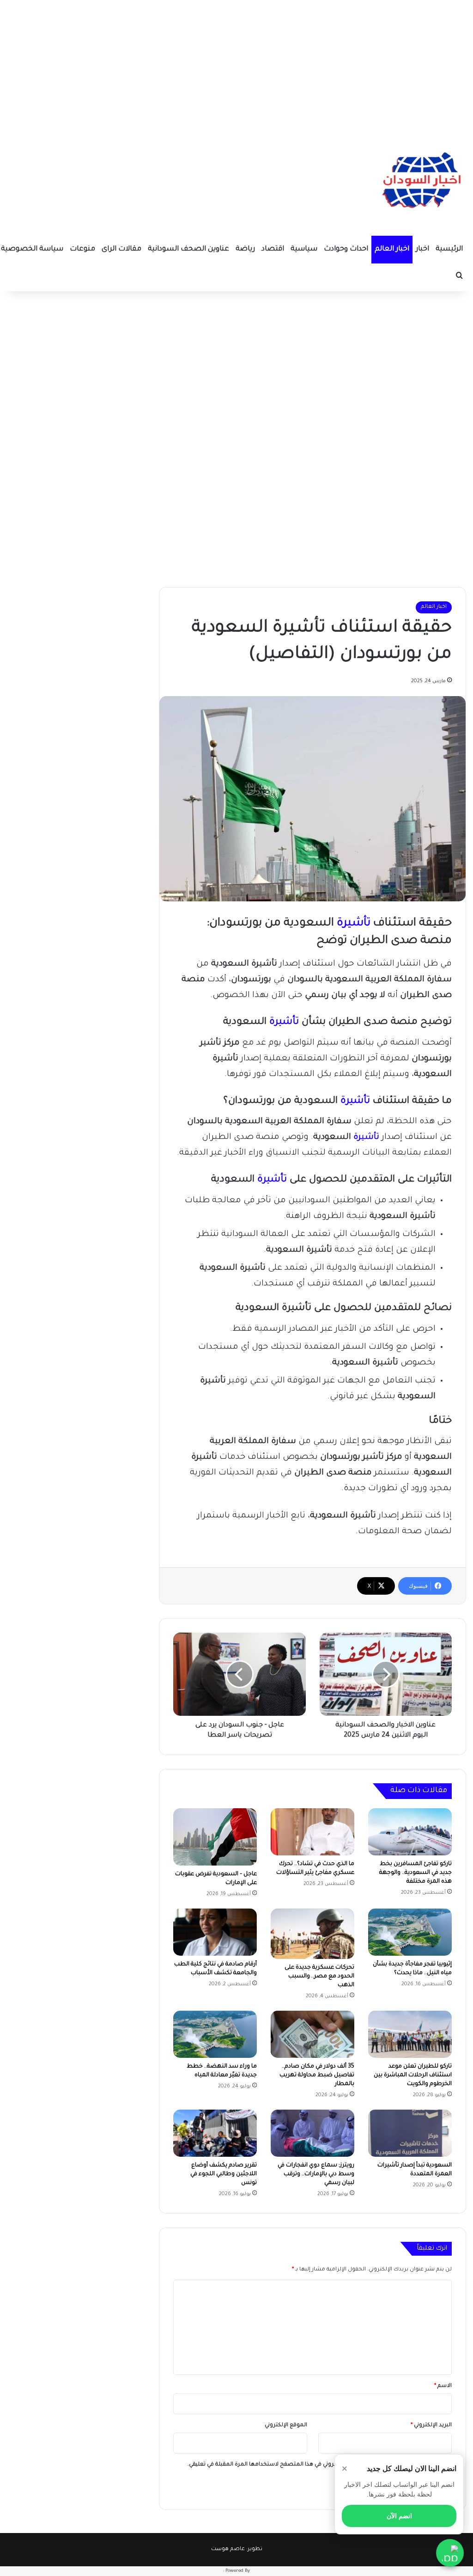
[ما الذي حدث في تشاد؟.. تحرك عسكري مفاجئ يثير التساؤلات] (312, 1832)
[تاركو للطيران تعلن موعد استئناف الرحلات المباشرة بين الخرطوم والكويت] (410, 2034)
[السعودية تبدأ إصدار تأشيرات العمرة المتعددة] (410, 2133)
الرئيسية (449, 249)
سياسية (304, 249)
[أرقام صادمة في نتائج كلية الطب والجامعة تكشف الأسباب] (215, 1932)
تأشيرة (354, 924)
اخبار (422, 249)
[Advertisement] (236, 65)
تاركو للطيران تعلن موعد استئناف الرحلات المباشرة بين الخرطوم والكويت (413, 2075)
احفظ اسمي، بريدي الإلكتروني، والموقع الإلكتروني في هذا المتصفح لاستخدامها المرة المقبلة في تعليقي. (316, 2465)
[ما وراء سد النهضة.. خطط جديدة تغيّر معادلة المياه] (215, 2034)
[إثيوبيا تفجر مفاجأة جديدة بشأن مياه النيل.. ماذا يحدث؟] (410, 1932)
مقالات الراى (121, 249)
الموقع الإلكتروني (286, 2426)
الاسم (443, 2386)
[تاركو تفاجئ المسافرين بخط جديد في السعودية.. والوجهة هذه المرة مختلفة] (410, 1832)
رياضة (245, 249)
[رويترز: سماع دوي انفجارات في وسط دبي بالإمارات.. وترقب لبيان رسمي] (312, 2133)
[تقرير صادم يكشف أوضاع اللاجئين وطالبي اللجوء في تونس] (215, 2133)
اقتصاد (273, 249)
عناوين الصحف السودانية (188, 249)
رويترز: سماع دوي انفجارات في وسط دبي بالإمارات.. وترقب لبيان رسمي (316, 2174)
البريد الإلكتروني (431, 2426)
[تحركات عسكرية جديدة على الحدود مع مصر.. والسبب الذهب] (312, 1934)
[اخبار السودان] (420, 183)
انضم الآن (399, 2516)
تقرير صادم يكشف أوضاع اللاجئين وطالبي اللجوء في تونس (224, 2174)
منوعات (82, 249)
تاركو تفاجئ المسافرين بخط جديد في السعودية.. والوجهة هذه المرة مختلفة (415, 1873)
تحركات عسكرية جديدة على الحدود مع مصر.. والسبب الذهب (319, 1976)
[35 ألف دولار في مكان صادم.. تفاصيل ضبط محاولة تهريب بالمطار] (312, 2034)
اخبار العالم (392, 249)
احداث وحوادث (346, 249)
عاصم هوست (228, 2549)
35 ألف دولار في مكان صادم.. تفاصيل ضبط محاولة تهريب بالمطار (317, 2075)
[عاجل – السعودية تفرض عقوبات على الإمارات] (215, 1837)
